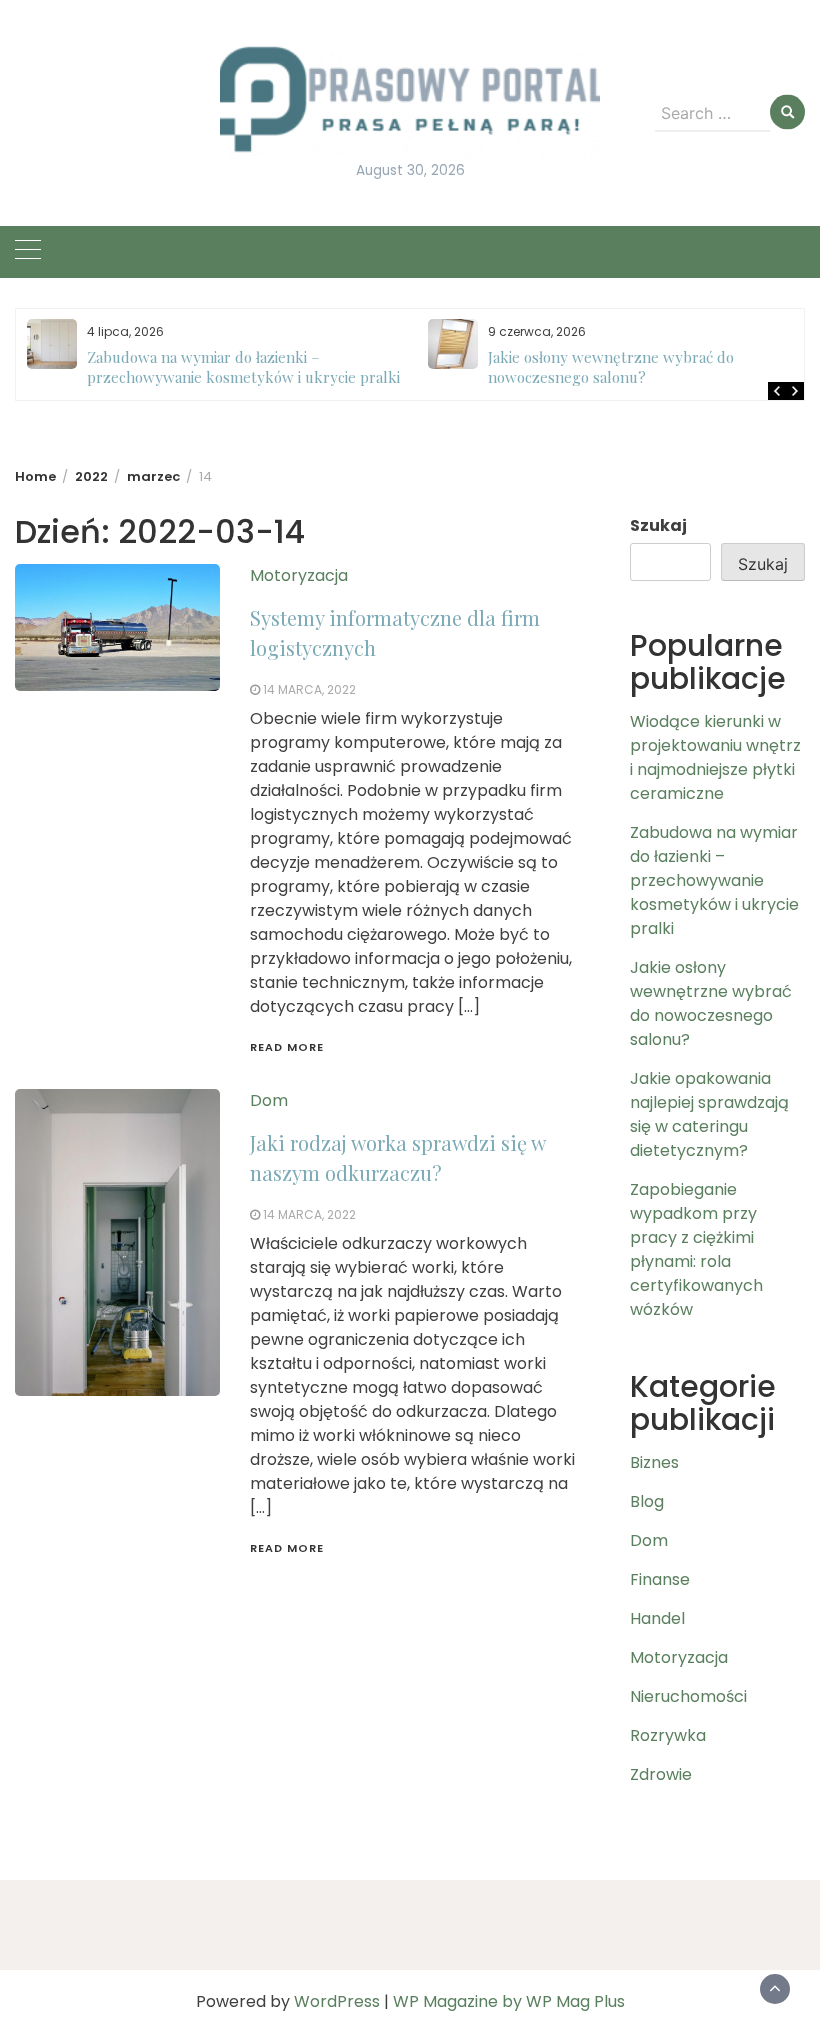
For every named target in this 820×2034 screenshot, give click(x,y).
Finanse (660, 1579)
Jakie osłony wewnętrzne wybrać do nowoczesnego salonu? (611, 367)
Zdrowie (661, 1774)
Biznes (654, 1462)
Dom (269, 1100)
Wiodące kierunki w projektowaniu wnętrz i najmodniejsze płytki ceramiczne (715, 757)
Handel (657, 1618)
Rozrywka (668, 1735)
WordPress (337, 2001)
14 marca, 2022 (309, 689)
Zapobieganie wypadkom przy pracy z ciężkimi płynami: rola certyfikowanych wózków (696, 1249)
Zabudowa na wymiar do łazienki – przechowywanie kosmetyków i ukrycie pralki (243, 367)
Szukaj (658, 525)
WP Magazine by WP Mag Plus (509, 2001)
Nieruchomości (688, 1696)
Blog (647, 1501)
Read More (287, 1047)
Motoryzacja (299, 575)
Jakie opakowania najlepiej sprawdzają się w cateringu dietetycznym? (709, 1114)
